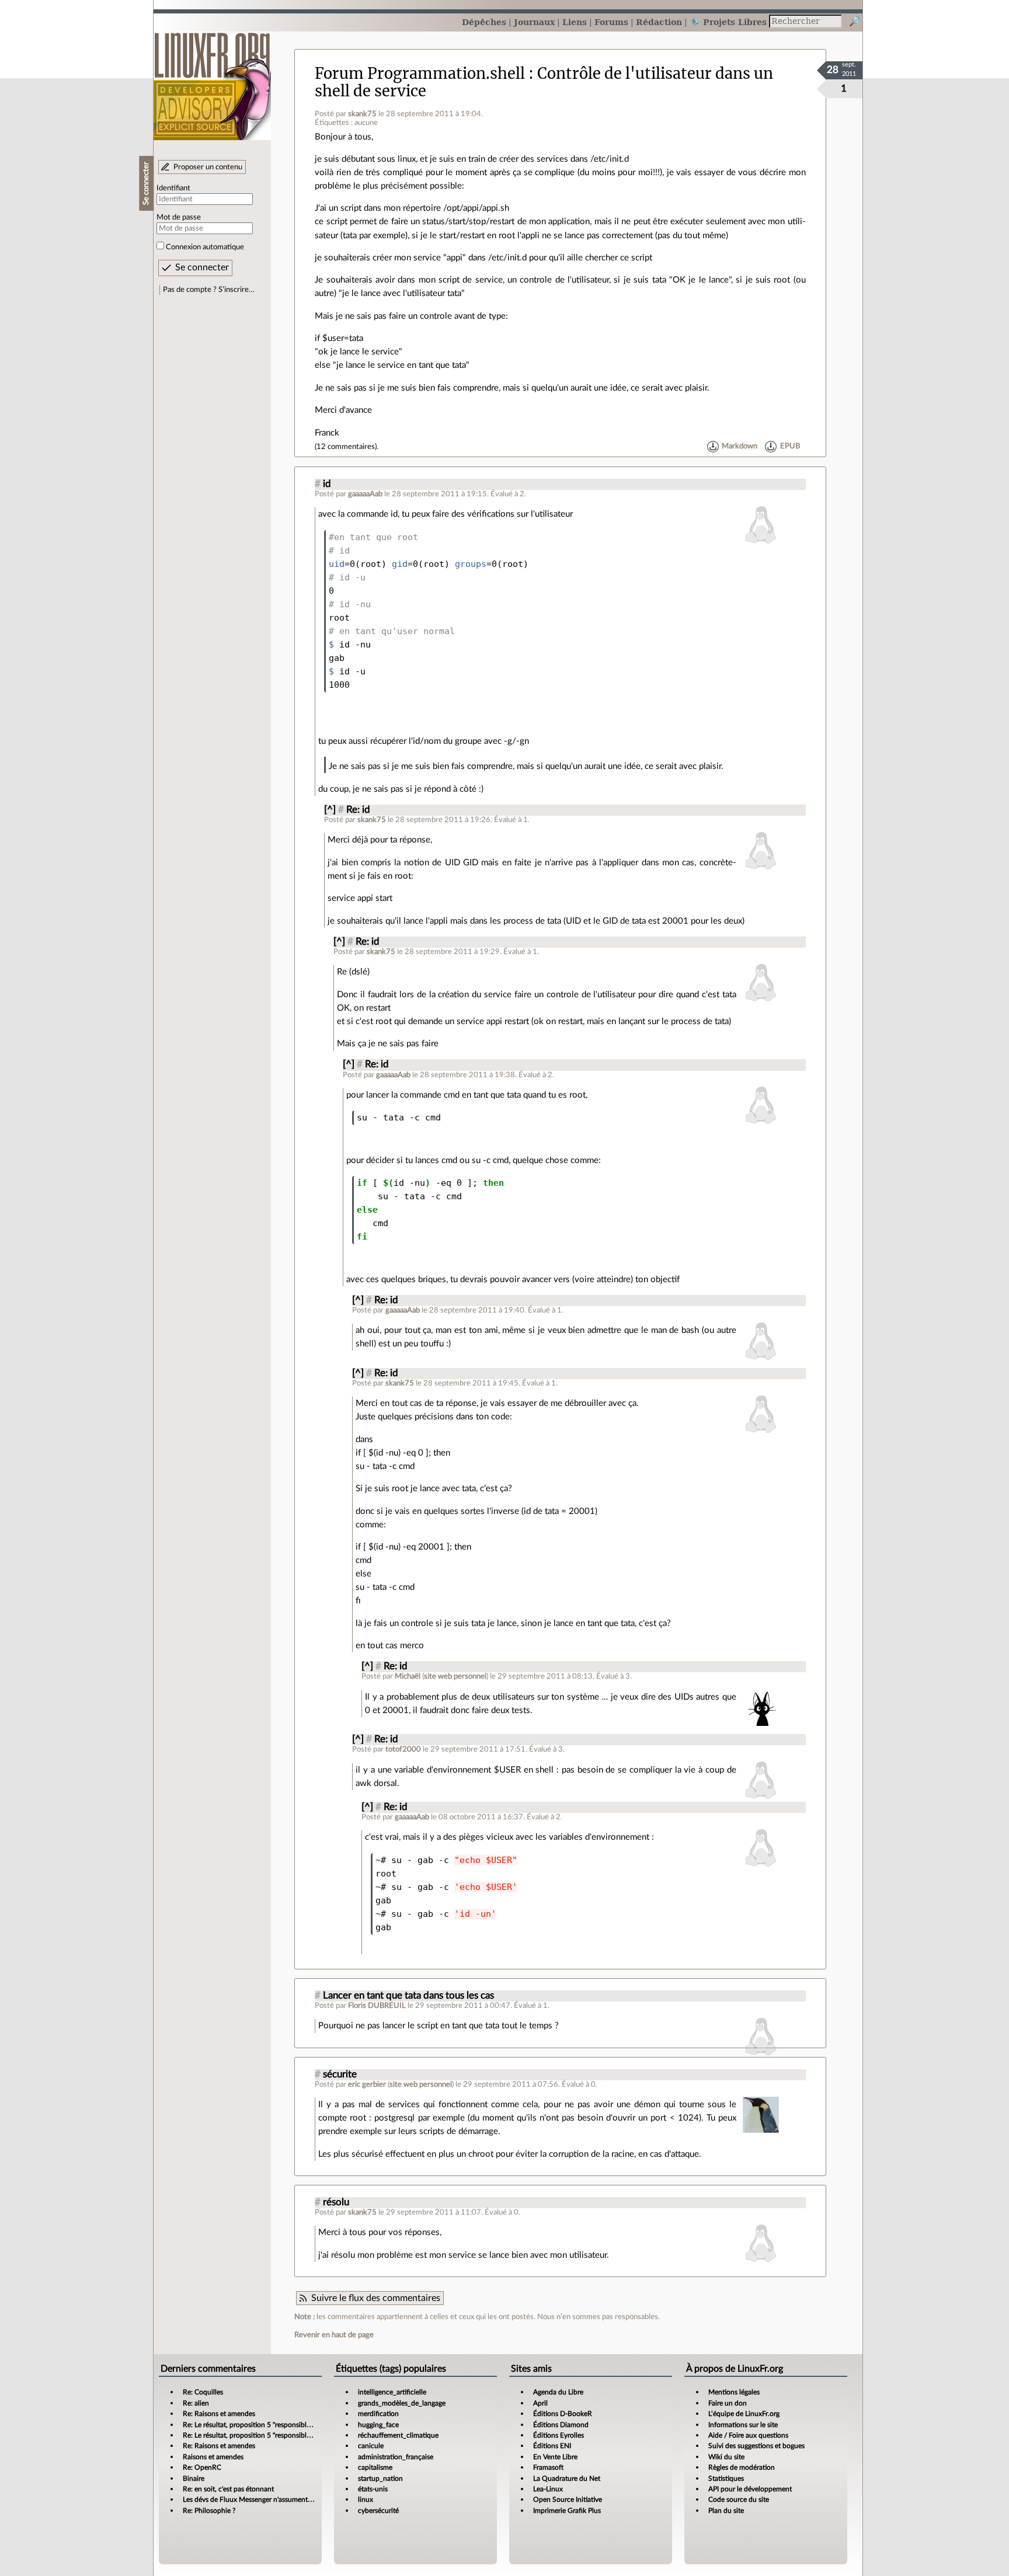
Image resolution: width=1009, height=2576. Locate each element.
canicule (371, 2446)
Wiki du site (726, 2457)
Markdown (740, 447)
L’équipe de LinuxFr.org (744, 2414)
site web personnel (455, 1676)
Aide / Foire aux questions (748, 2435)
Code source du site (739, 2500)
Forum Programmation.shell (420, 74)
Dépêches (484, 22)
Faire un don (728, 2403)
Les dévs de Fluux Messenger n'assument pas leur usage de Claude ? (286, 2500)
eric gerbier (367, 2084)
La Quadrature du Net (567, 2478)
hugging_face (378, 2425)
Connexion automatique (205, 247)
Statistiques (726, 2478)
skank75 (362, 114)
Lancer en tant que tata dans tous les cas (408, 1996)
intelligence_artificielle (392, 2392)
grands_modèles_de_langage (402, 2403)
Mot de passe (179, 217)
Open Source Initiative (568, 2500)
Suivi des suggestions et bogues (756, 2446)
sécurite (340, 2074)
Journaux (534, 22)
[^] (330, 810)
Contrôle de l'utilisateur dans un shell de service (544, 82)
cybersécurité (378, 2511)
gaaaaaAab (365, 494)
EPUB (790, 447)
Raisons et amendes (213, 2457)
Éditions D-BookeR (563, 2414)
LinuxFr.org (212, 80)
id (327, 484)
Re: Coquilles (203, 2392)
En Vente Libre (555, 2457)
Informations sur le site (743, 2425)
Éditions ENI (552, 2446)
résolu (336, 2202)
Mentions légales (734, 2392)
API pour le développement (750, 2489)
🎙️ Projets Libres (728, 22)
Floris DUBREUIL (377, 2006)
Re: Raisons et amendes (219, 2414)
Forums (611, 22)
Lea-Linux (548, 2489)
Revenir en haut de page (334, 2335)
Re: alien (196, 2403)
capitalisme (375, 2467)
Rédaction (659, 22)
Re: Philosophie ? (209, 2511)
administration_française (396, 2457)
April (540, 2403)
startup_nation (380, 2478)
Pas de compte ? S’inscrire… (209, 290)
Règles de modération (742, 2467)
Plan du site (726, 2511)
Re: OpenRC (202, 2467)
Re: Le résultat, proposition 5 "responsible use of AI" (262, 2425)
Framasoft (548, 2467)
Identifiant (173, 188)
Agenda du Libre (558, 2392)
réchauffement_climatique (398, 2435)
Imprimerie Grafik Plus (567, 2511)
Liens (575, 22)
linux (366, 2500)
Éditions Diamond (561, 2425)
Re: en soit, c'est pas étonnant (228, 2489)
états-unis (373, 2489)
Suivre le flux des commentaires (376, 2298)
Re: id (358, 810)
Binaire (194, 2478)
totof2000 (403, 1749)
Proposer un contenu (208, 167)
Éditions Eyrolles (559, 2435)
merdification (378, 2414)
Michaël (408, 1676)
